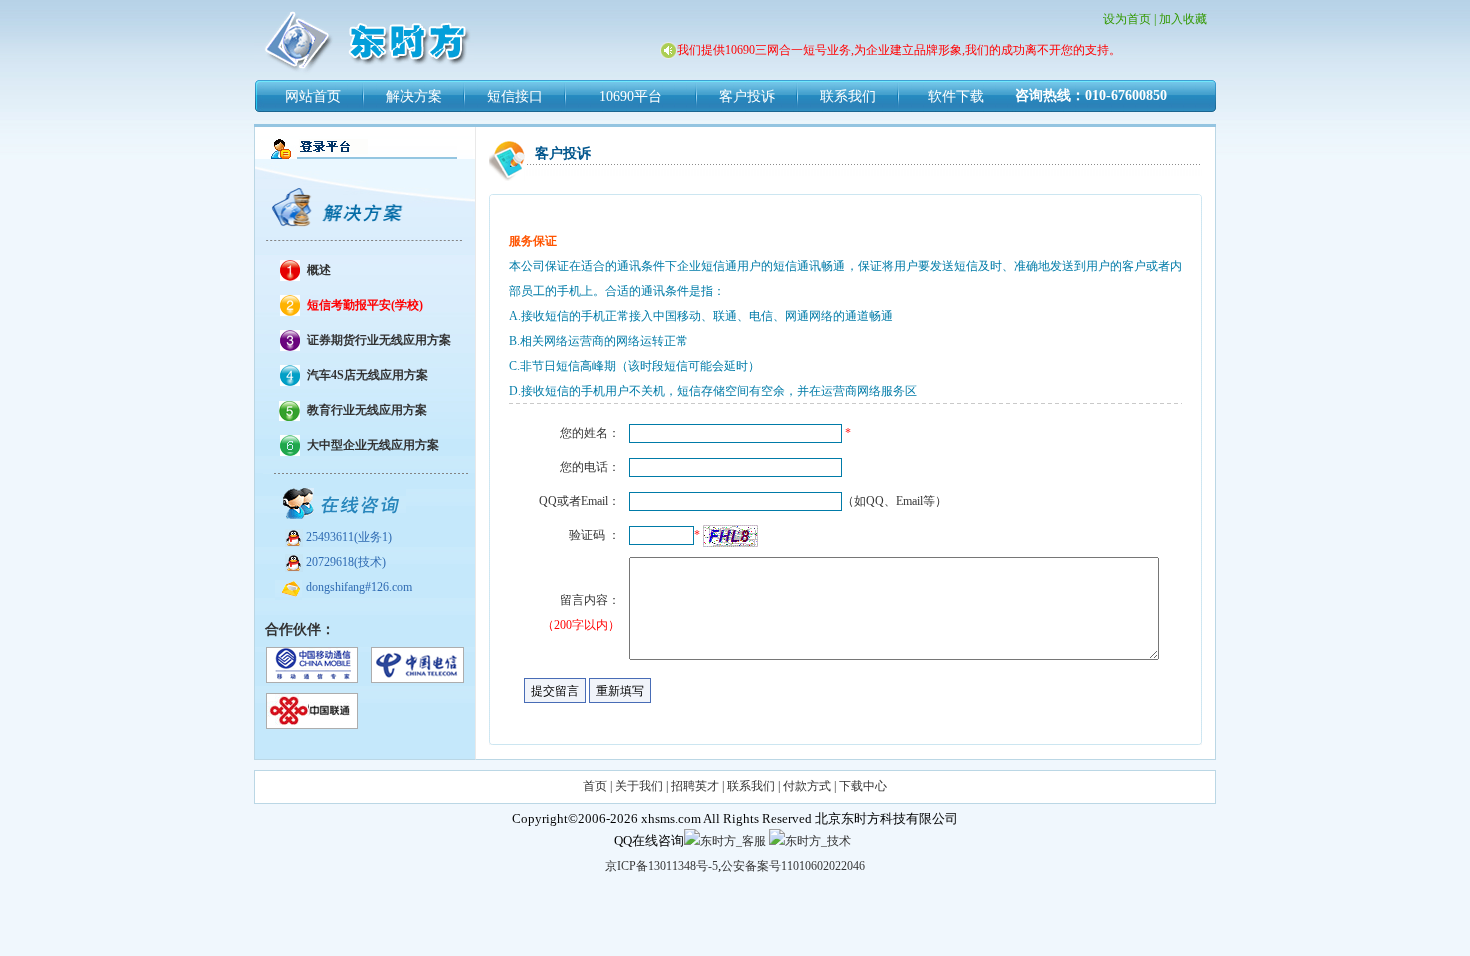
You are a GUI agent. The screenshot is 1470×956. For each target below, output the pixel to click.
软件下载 (956, 96)
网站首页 (313, 96)
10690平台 (630, 96)
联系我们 (848, 96)
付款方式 (807, 786)
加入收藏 (1183, 19)
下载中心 (863, 786)
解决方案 (414, 96)
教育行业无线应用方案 (367, 410)
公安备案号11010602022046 (793, 866)
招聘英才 (695, 786)
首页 (595, 786)
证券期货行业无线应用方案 (379, 340)
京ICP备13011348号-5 (661, 866)
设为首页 (1127, 19)
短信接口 (515, 96)
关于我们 (639, 786)
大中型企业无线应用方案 (373, 445)
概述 (319, 270)
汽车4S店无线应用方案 (367, 375)
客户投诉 (747, 96)
